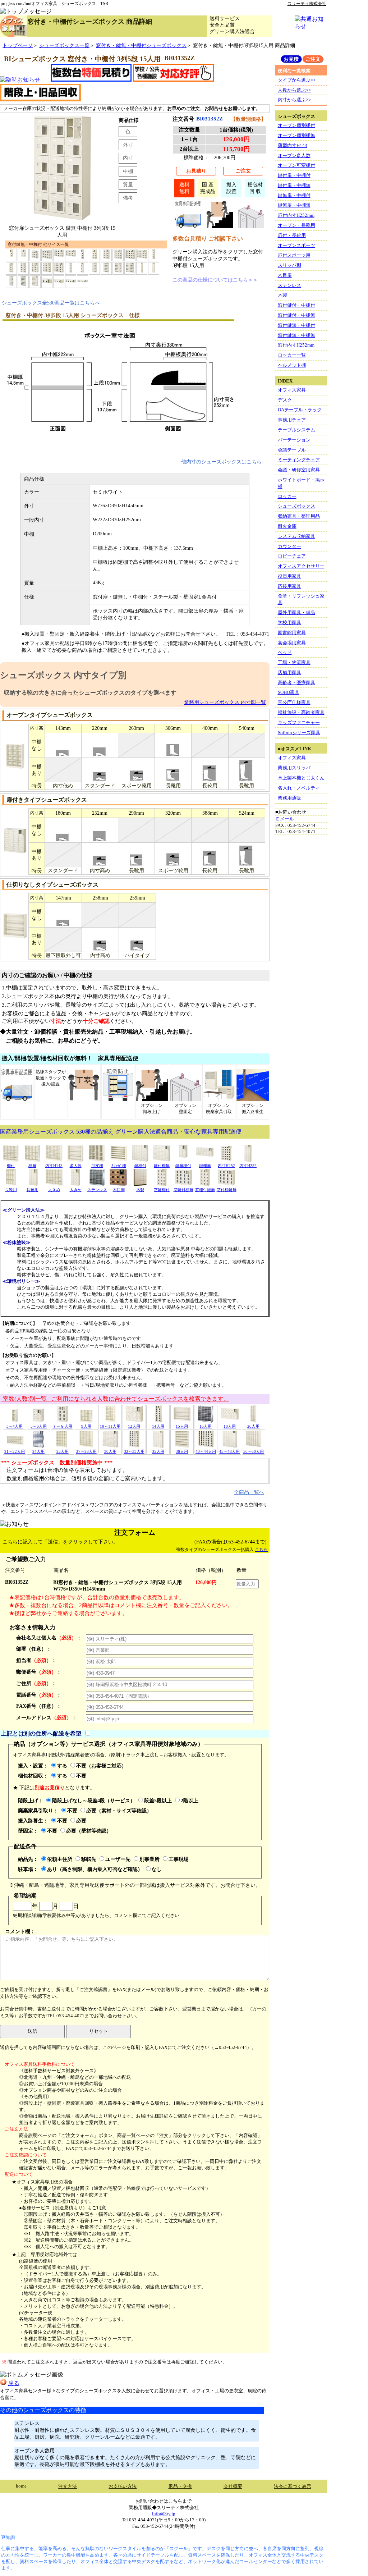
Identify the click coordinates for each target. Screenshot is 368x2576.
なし (157, 1869)
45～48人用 (229, 1451)
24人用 (38, 1451)
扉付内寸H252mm (296, 215)
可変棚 (97, 1166)
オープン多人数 (294, 155)
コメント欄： (20, 1931)
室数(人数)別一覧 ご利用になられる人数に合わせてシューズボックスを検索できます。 (115, 1399)
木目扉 (285, 275)
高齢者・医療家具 (296, 683)
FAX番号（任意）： (39, 1706)
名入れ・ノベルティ (299, 788)
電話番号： (39, 1695)
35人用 (158, 1451)
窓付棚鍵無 (227, 1190)
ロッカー (287, 496)
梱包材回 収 (255, 188)
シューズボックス (296, 506)
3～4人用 (15, 1426)
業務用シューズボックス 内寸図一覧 (225, 702)
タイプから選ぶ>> (297, 80)
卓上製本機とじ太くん (301, 778)
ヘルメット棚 (292, 365)
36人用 (182, 1451)
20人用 (253, 1426)
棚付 (11, 1166)
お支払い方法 (123, 2486)
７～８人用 (62, 1426)
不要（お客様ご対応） (101, 1766)
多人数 (76, 1166)
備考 (128, 198)
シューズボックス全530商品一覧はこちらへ (51, 303)
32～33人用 (134, 1451)
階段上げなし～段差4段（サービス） (94, 1801)
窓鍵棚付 (162, 1190)
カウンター (289, 546)
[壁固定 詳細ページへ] (251, 226)
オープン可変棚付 (296, 165)
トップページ (18, 45)
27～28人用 (86, 1451)
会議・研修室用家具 (299, 470)
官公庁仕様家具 (294, 702)
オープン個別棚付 (296, 125)
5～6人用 (39, 1426)
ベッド (285, 652)
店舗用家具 (289, 672)
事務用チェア (292, 420)
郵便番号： (39, 1672)
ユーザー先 (118, 1859)
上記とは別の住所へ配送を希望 (41, 1733)
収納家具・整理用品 (299, 516)
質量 (128, 184)
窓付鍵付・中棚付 (296, 305)
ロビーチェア (292, 556)
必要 (81, 1821)
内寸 (128, 158)
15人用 (182, 1426)
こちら (261, 1550)
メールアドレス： (46, 1717)
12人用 (134, 1426)
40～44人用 (206, 1451)
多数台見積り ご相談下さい (208, 239)
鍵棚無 (205, 1166)
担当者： (36, 1660)
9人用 (86, 1426)
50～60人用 (254, 1451)
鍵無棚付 (183, 1166)
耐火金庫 (287, 526)
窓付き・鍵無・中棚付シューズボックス (141, 45)
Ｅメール (285, 819)
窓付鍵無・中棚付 (296, 325)
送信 (32, 2031)
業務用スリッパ (294, 768)
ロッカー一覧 (292, 355)
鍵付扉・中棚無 (294, 185)
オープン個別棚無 (296, 135)
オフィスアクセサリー (301, 566)
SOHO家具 (289, 692)
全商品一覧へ (249, 1492)
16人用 (206, 1426)
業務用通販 (289, 798)
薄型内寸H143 (293, 145)
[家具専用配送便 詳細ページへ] (188, 226)
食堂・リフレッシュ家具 (301, 599)
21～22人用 (15, 1451)
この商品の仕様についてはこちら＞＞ (215, 280)
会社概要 (233, 2486)
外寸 (128, 145)
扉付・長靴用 (292, 235)
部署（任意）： (34, 1649)
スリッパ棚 (289, 265)
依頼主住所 (60, 1859)
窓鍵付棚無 (183, 1190)
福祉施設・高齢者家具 (301, 712)
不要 (81, 1776)
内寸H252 (226, 1166)
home (21, 2486)
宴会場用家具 (292, 643)
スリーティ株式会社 (307, 4)
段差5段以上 (158, 1801)
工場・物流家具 (294, 662)
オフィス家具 (292, 390)
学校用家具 (289, 623)
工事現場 (179, 1859)
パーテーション (294, 440)
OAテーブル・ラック (300, 410)
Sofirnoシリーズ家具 (299, 733)
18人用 (230, 1426)
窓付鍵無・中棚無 (296, 335)
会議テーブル (292, 450)
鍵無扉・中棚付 (294, 195)
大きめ (54, 1190)
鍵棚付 (140, 1166)
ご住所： (36, 1683)
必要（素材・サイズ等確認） (119, 1811)
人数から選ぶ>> (294, 90)
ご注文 (243, 171)
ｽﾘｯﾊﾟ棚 (119, 1166)
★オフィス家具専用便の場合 (42, 2182)
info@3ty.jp (164, 2514)
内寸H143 (54, 1166)
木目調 (119, 1190)
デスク (285, 400)
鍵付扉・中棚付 (294, 175)
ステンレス (97, 1190)
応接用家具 (289, 586)
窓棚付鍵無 (205, 1190)
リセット (98, 2031)
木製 (140, 1190)
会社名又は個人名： (49, 1638)
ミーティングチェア (299, 460)
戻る (14, 2383)
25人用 (63, 1451)
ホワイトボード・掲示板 (301, 483)
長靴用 (11, 1190)
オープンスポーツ (296, 245)
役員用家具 (289, 576)
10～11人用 (110, 1426)
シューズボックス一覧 (64, 45)
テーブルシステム (296, 430)
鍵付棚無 (162, 1166)
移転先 (89, 1859)
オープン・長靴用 (296, 225)
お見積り (196, 171)
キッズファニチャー (299, 722)
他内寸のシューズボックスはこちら (221, 462)
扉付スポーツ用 (294, 255)
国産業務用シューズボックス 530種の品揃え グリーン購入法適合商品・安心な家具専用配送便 (121, 1132)
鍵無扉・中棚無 (294, 205)
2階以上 (190, 1801)
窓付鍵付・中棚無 (296, 315)
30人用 (110, 1451)
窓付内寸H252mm (296, 345)
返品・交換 (180, 2486)
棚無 (32, 1166)
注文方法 (68, 2486)
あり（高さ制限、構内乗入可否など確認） (95, 1869)
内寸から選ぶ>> (294, 100)
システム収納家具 (296, 536)
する (62, 1766)
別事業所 (149, 1859)
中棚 (128, 171)
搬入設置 (231, 188)
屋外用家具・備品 (296, 612)
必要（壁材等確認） (89, 1831)
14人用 (158, 1426)
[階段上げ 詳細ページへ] (220, 226)
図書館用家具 (292, 633)
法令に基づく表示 (293, 2486)
